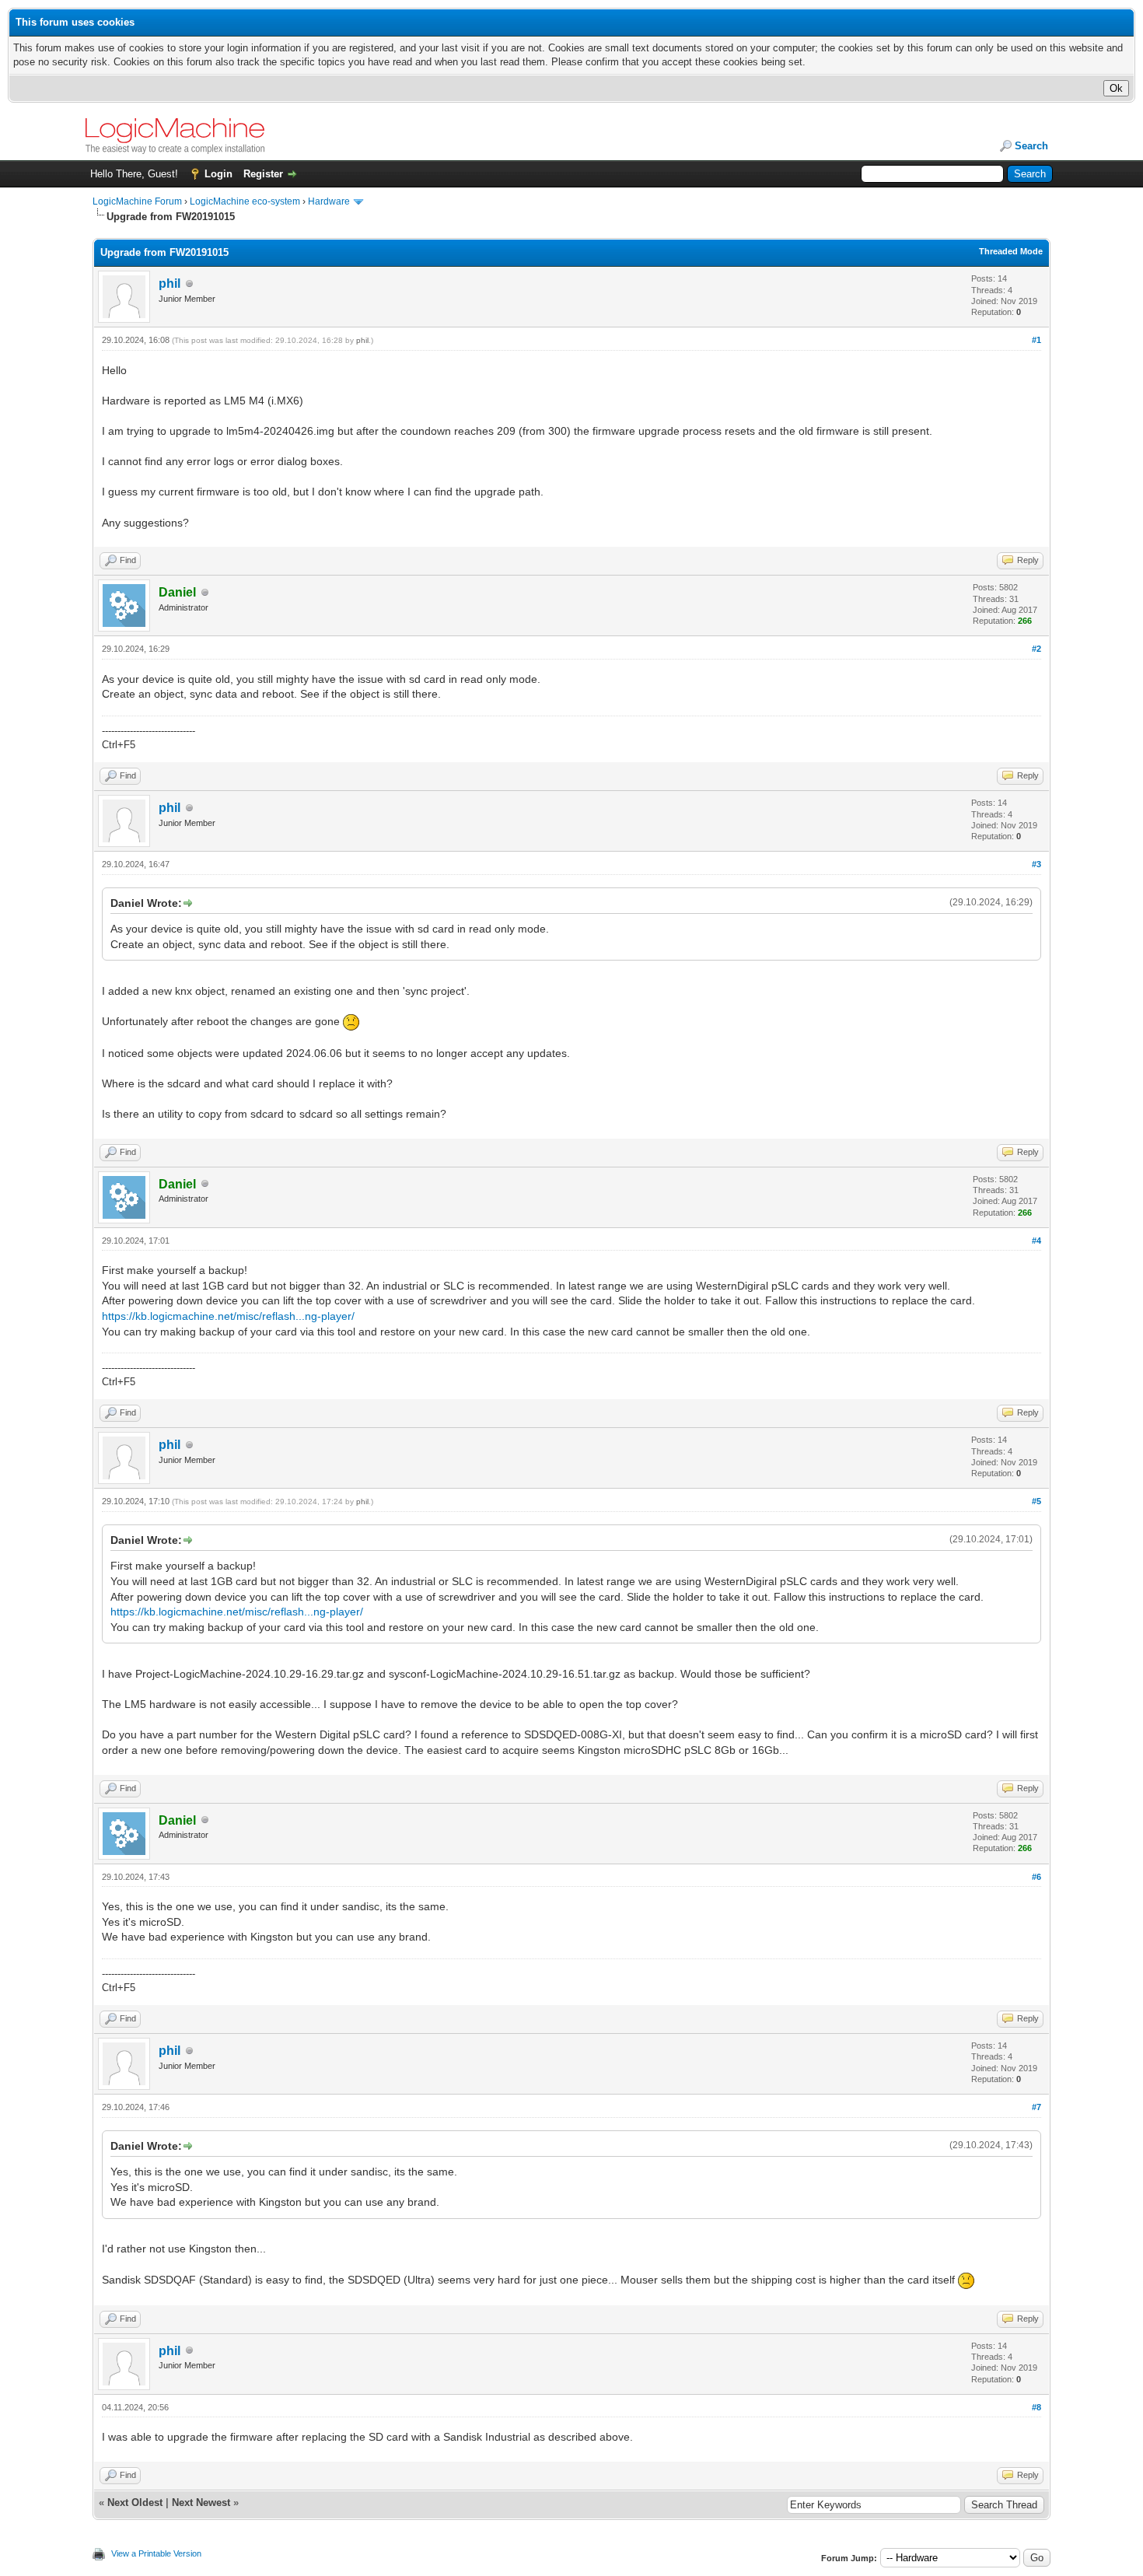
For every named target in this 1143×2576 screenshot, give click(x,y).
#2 (1036, 649)
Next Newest (201, 2502)
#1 (1036, 340)
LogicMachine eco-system (245, 201)
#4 (1036, 1241)
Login (218, 174)
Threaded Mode (1011, 251)
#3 (1036, 864)
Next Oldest (135, 2502)
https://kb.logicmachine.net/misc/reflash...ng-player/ (228, 1316)
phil (170, 283)
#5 (1036, 1501)
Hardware (329, 201)
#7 (1036, 2107)
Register (263, 174)
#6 (1036, 1877)
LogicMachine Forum (137, 201)
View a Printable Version (156, 2553)
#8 (1036, 2407)
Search (1031, 146)
